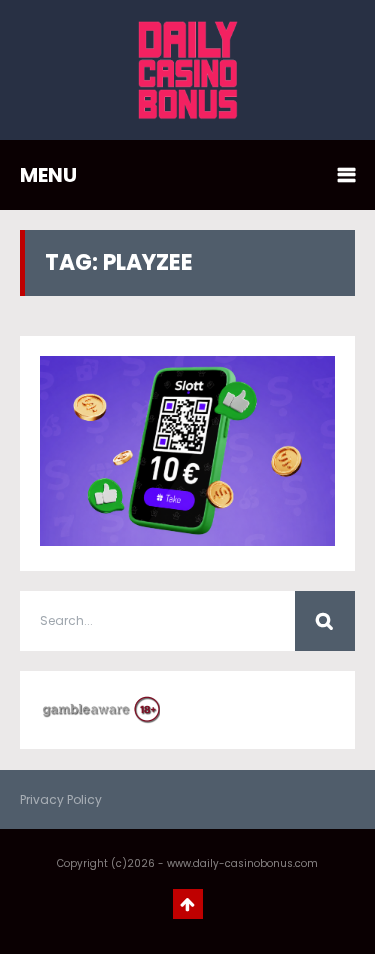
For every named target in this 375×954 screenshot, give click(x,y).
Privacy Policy (61, 799)
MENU (48, 175)
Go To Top (188, 904)
